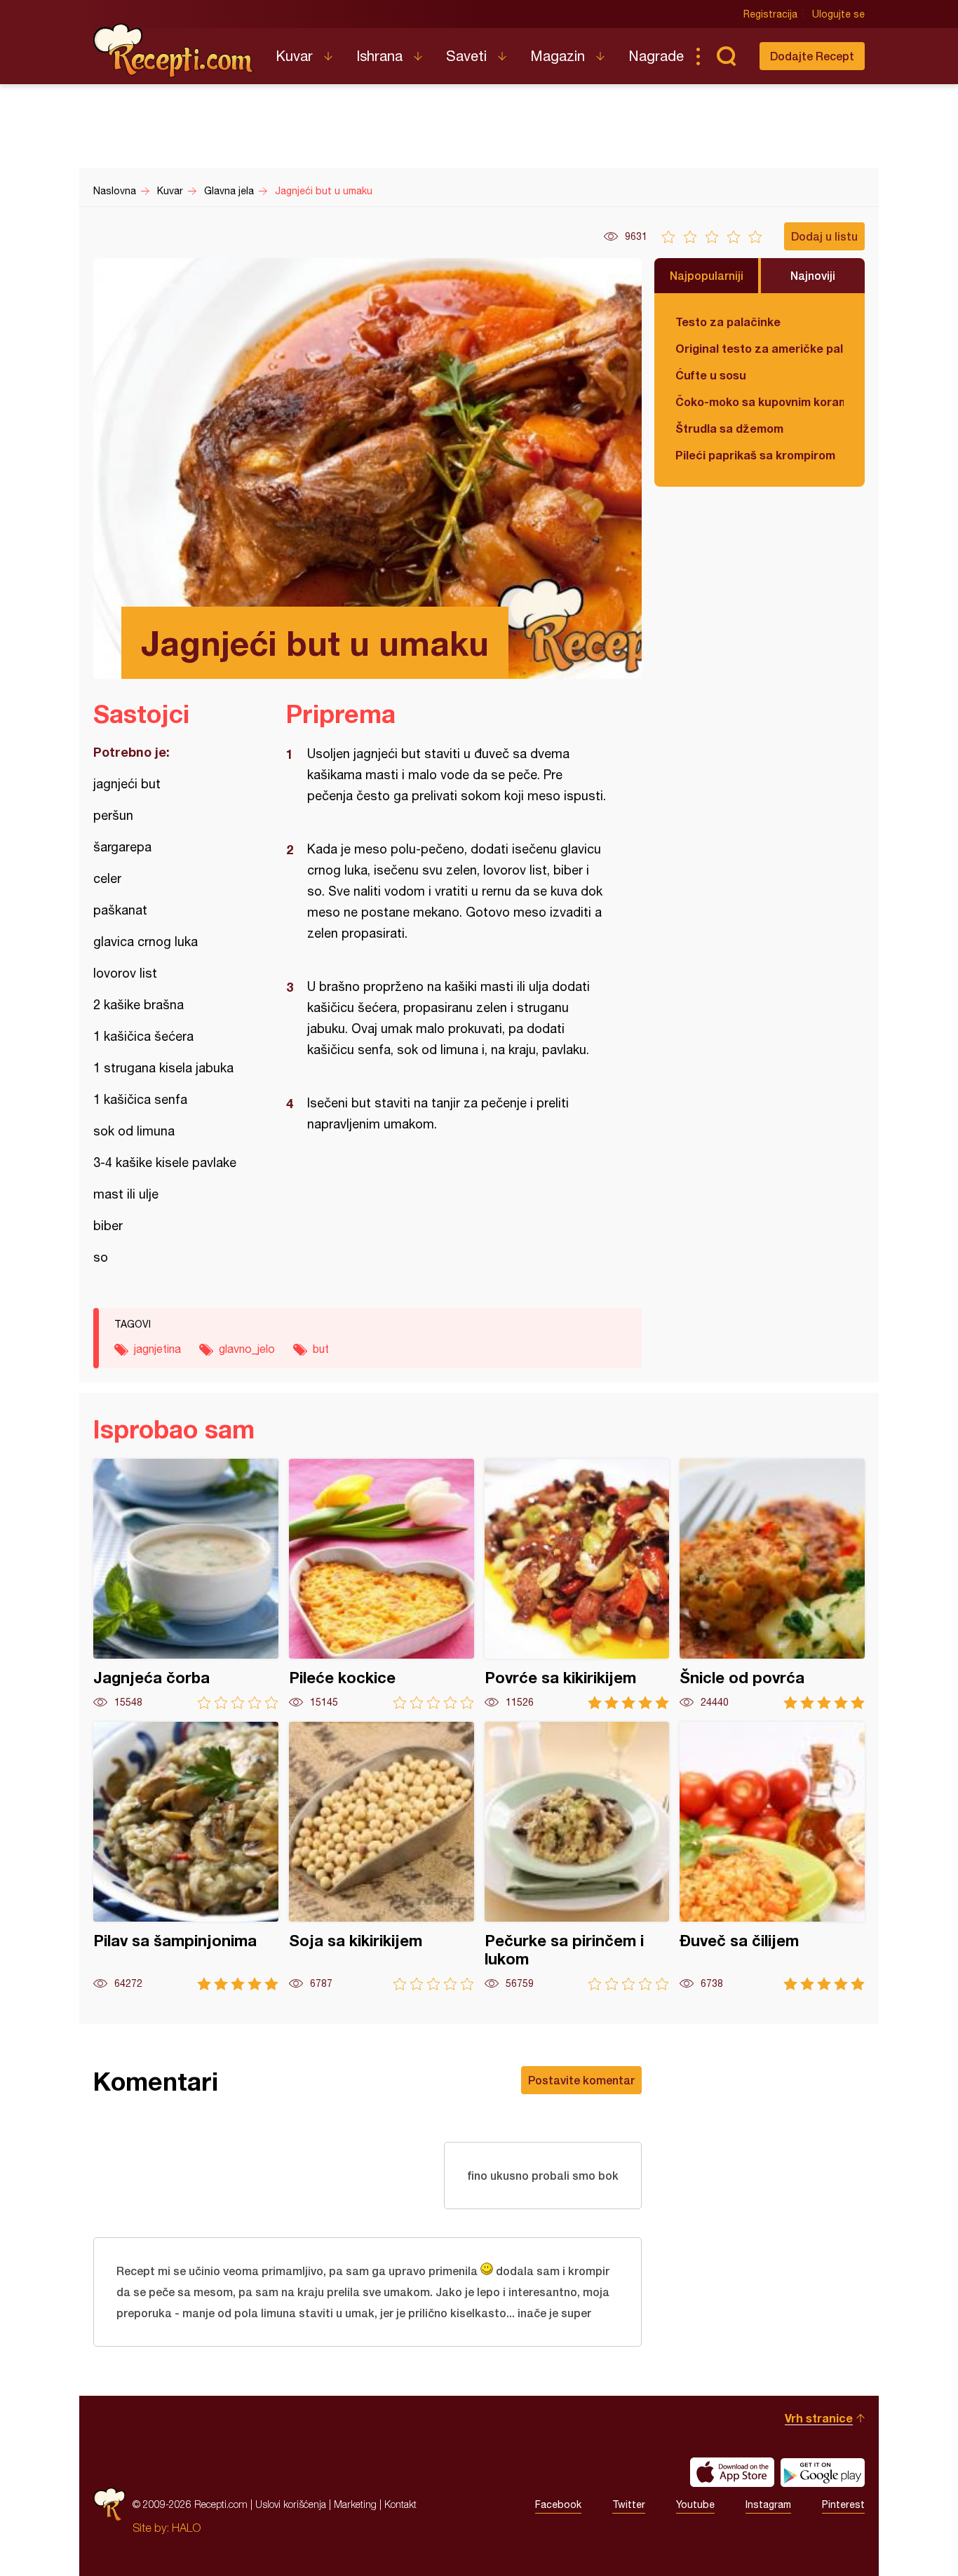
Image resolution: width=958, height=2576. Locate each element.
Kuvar (294, 56)
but (321, 1349)
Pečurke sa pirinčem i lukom (577, 1856)
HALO (186, 2528)
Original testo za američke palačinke (760, 348)
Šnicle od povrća (772, 1584)
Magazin (558, 56)
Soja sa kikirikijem (382, 1856)
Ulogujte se (838, 14)
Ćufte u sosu (711, 375)
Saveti (466, 56)
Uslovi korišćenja (291, 2504)
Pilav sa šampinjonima (186, 1856)
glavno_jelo (247, 1349)
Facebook (558, 2504)
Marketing (355, 2504)
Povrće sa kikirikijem (577, 1584)
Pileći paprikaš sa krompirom (755, 455)
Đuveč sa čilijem (772, 1856)
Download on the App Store (732, 2472)
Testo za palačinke (728, 322)
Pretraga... (726, 56)
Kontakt (400, 2504)
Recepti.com (174, 50)
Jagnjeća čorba (186, 1584)
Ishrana (379, 56)
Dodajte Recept (812, 56)
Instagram (768, 2504)
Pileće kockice (382, 1584)
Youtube (695, 2504)
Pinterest (843, 2504)
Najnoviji (813, 275)
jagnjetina (157, 1349)
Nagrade (656, 56)
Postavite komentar (581, 2080)
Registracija (770, 14)
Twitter (629, 2504)
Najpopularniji (707, 275)
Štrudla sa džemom (729, 428)
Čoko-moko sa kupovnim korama (760, 402)
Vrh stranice (819, 2418)
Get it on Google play (823, 2472)
